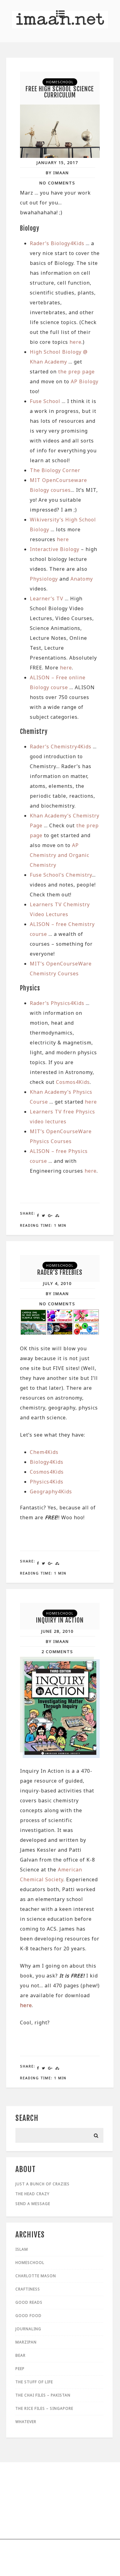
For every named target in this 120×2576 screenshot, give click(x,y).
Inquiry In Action (60, 1620)
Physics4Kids (47, 1482)
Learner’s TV (47, 599)
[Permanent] (60, 156)
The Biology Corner (55, 470)
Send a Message (33, 2204)
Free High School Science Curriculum (60, 92)
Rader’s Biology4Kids (57, 243)
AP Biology (85, 381)
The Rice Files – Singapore (44, 2408)
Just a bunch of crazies (42, 2184)
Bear (20, 2355)
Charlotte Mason (36, 2276)
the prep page (76, 372)
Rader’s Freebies (60, 1272)
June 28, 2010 (57, 1631)
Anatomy (82, 579)
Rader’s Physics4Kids (57, 1003)
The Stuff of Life (34, 2382)
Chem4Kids (44, 1452)
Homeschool (60, 82)
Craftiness (28, 2289)
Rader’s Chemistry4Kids (61, 747)
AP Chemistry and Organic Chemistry (60, 855)
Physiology (44, 579)
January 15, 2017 (57, 163)
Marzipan (26, 2342)
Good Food (28, 2316)
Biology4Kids (47, 1462)
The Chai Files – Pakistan (43, 2395)
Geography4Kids (51, 1492)
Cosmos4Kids (73, 1082)
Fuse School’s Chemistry (61, 875)
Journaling (28, 2329)
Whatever (26, 2422)
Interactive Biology (55, 549)
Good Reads (29, 2302)
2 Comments (57, 1652)
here (76, 342)
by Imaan (57, 173)
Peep (20, 2369)
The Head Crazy (32, 2194)
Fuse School (45, 401)
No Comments (57, 183)
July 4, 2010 (57, 1283)
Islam (22, 2249)
